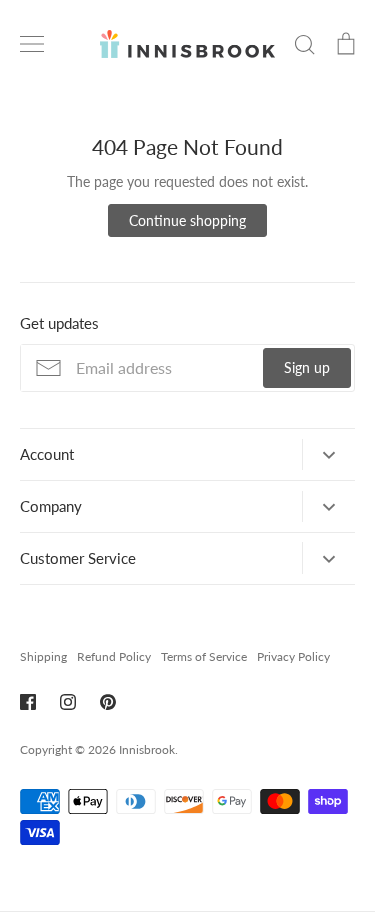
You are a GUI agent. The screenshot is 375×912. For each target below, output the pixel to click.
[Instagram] (68, 702)
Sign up (307, 367)
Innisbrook (147, 749)
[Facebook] (28, 702)
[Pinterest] (108, 702)
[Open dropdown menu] (328, 454)
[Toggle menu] (32, 44)
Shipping (43, 656)
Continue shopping (187, 220)
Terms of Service (204, 656)
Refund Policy (114, 656)
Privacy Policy (293, 656)
